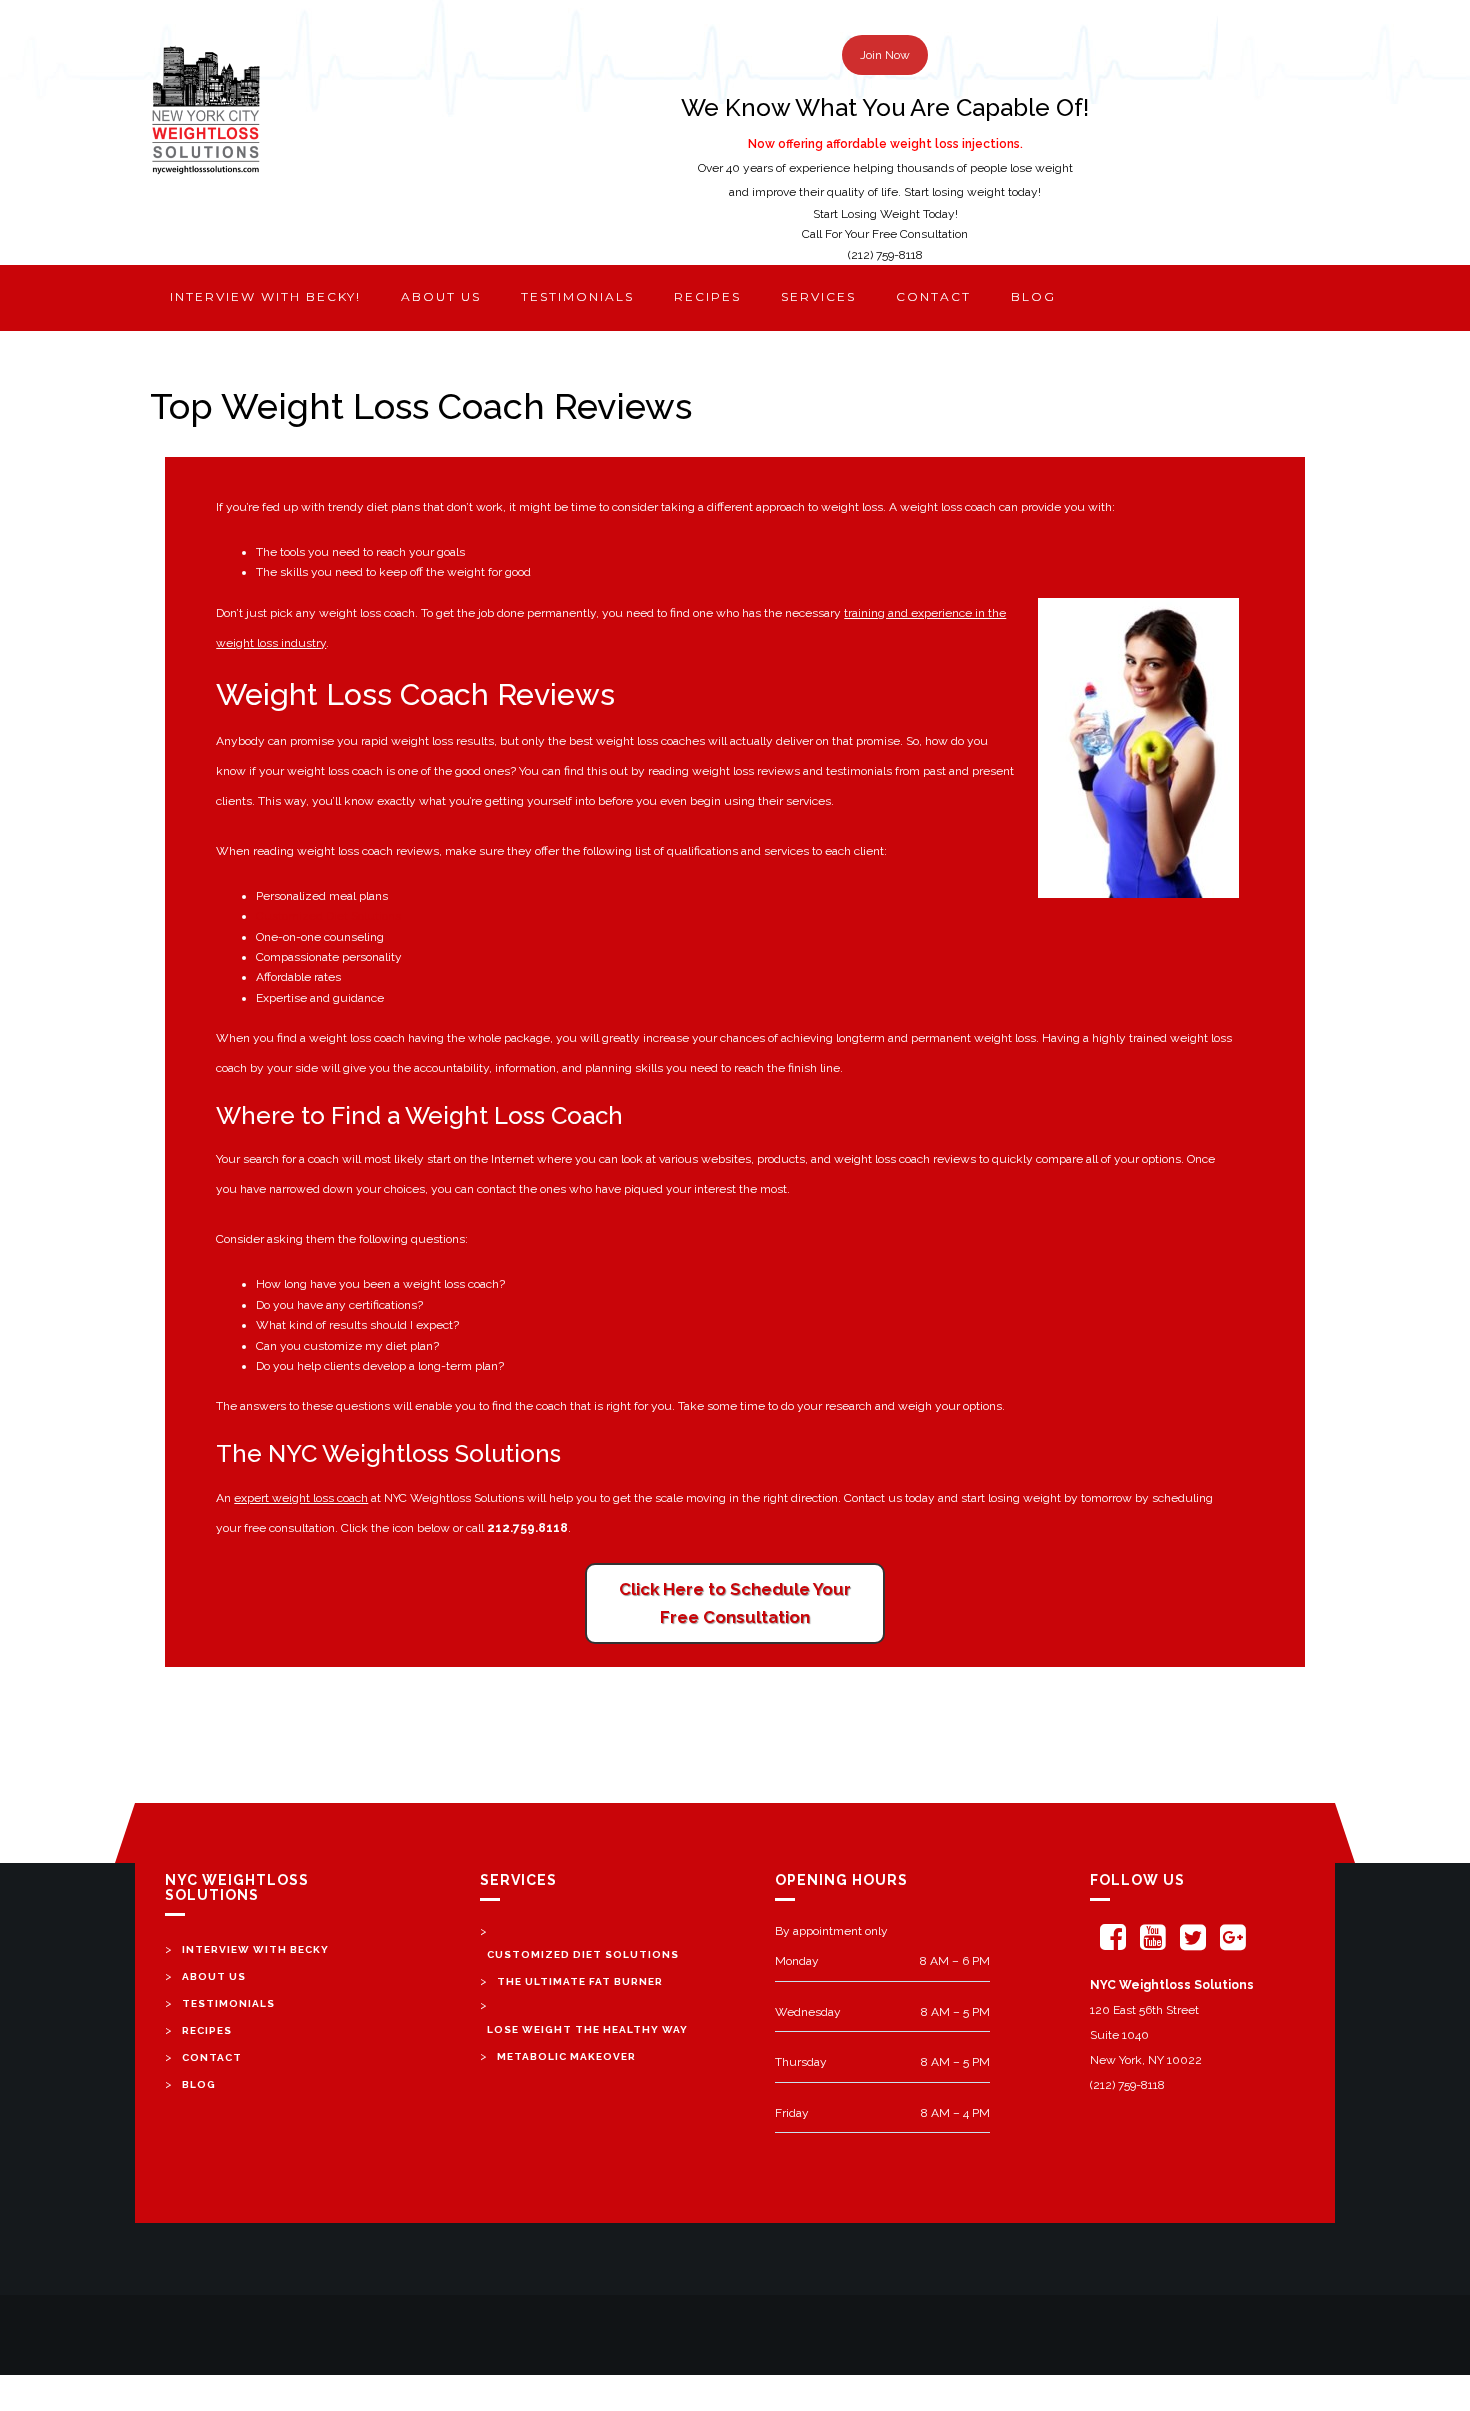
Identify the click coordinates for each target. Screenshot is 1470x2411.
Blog (1033, 296)
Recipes (707, 296)
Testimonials (577, 296)
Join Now (885, 55)
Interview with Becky (255, 1949)
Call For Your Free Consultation (885, 234)
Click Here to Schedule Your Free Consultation (735, 1603)
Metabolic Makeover (566, 2056)
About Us (214, 1976)
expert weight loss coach (301, 1498)
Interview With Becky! (265, 296)
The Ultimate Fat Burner (580, 1981)
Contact (933, 296)
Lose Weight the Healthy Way (587, 2029)
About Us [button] (441, 296)
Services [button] (818, 296)
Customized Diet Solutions (328, 916)
